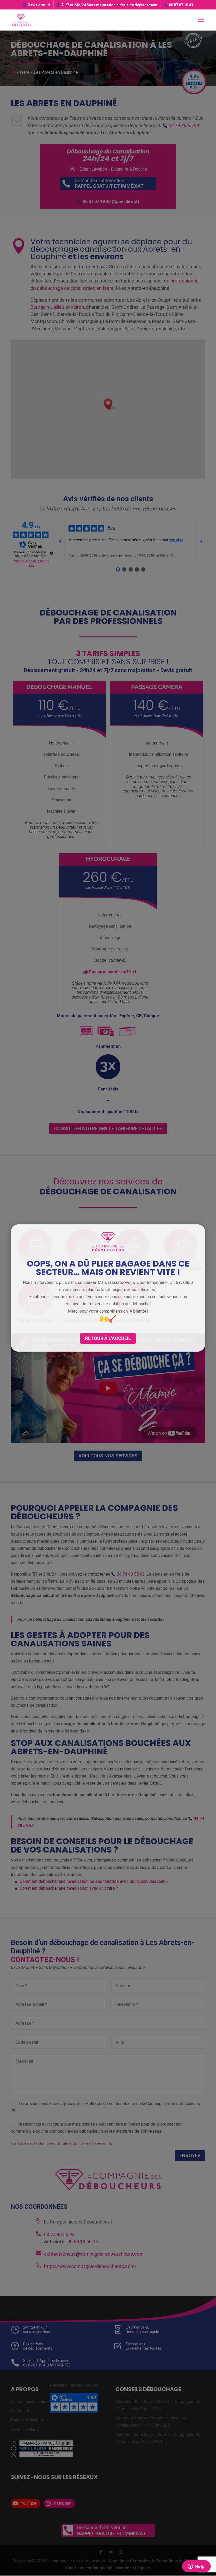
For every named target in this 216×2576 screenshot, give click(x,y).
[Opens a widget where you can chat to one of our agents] (196, 2567)
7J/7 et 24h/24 (109, 5)
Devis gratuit (39, 5)
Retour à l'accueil (108, 1338)
